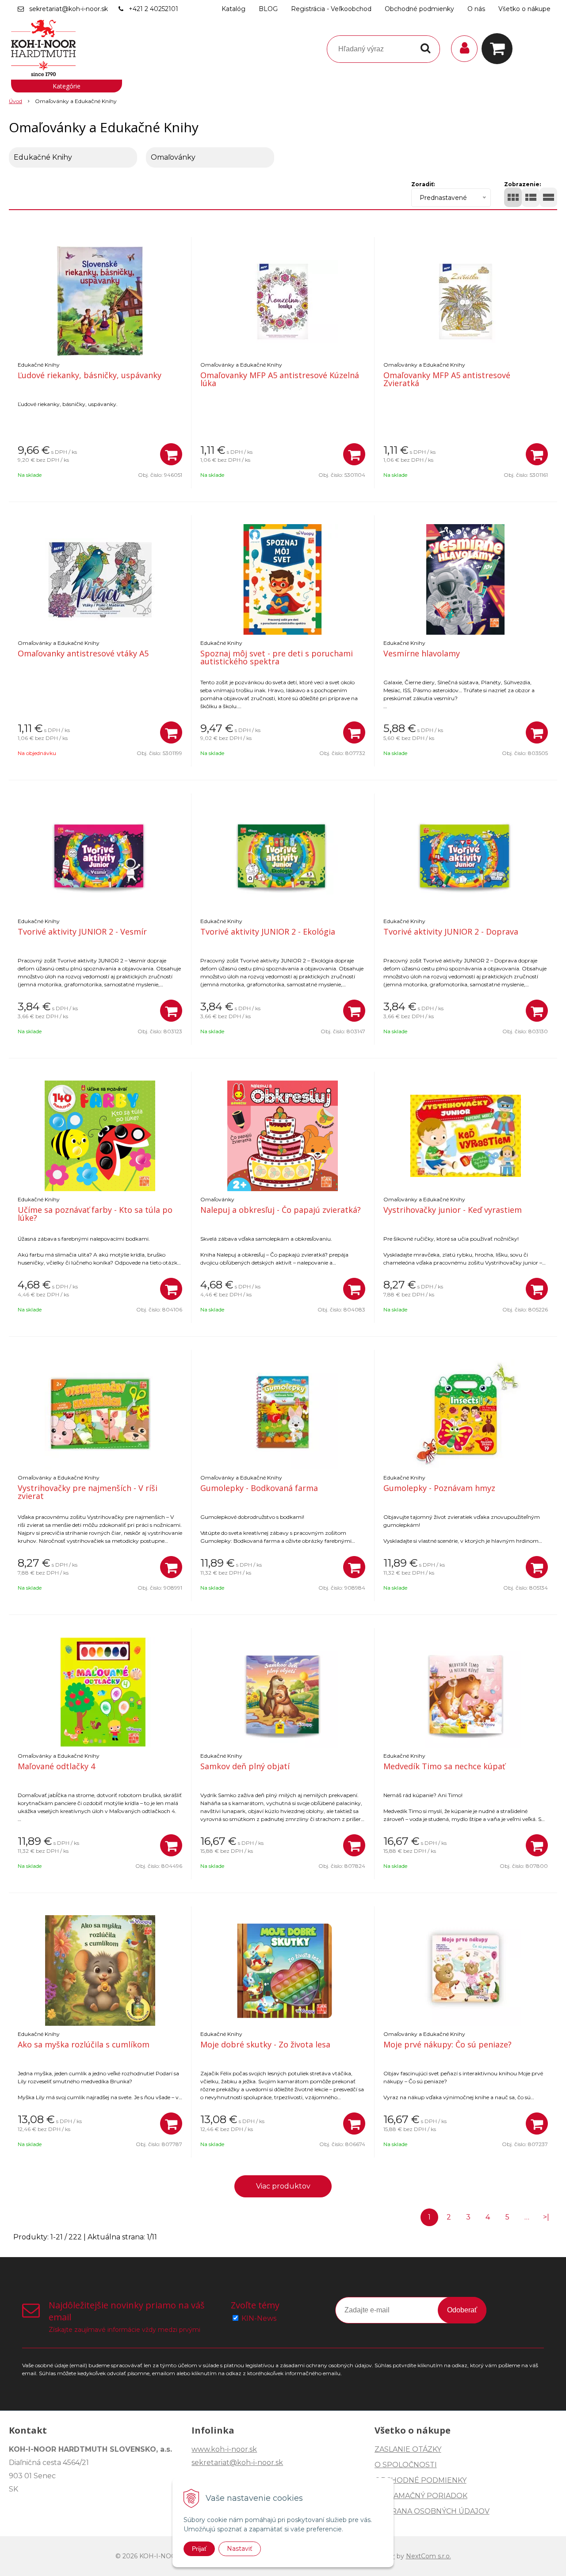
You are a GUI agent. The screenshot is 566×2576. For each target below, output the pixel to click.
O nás (476, 9)
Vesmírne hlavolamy (422, 653)
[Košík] (499, 49)
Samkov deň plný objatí (245, 1766)
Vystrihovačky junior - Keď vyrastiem (453, 1210)
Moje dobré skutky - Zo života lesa (265, 2044)
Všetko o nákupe (524, 9)
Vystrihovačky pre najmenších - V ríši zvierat (88, 1492)
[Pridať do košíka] (171, 454)
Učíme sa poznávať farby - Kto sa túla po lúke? (95, 1214)
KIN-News (259, 2318)
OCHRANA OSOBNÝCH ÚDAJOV (432, 2511)
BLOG (268, 9)
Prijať (199, 2549)
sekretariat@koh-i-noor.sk (69, 9)
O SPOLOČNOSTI (406, 2465)
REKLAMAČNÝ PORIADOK (421, 2496)
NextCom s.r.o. (428, 2556)
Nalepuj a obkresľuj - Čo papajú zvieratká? (281, 1210)
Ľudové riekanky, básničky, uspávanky (90, 375)
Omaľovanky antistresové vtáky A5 (83, 653)
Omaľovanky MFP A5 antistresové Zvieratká (447, 379)
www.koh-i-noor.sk (224, 2449)
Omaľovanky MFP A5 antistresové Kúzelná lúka (280, 379)
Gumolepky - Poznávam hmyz (439, 1488)
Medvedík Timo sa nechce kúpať (444, 1766)
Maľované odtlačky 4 (56, 1766)
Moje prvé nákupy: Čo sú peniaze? (447, 2044)
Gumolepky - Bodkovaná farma (259, 1488)
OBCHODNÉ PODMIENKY (421, 2480)
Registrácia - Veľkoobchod (331, 9)
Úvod (15, 101)
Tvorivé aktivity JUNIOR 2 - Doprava (451, 931)
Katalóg (233, 9)
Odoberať (462, 2310)
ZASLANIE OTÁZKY (408, 2449)
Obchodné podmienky (419, 9)
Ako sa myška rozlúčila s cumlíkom (84, 2044)
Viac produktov (283, 2186)
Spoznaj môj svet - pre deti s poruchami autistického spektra (277, 657)
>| (546, 2217)
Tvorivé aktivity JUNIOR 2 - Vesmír (82, 931)
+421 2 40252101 (153, 9)
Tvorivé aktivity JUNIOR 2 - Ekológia (268, 931)
